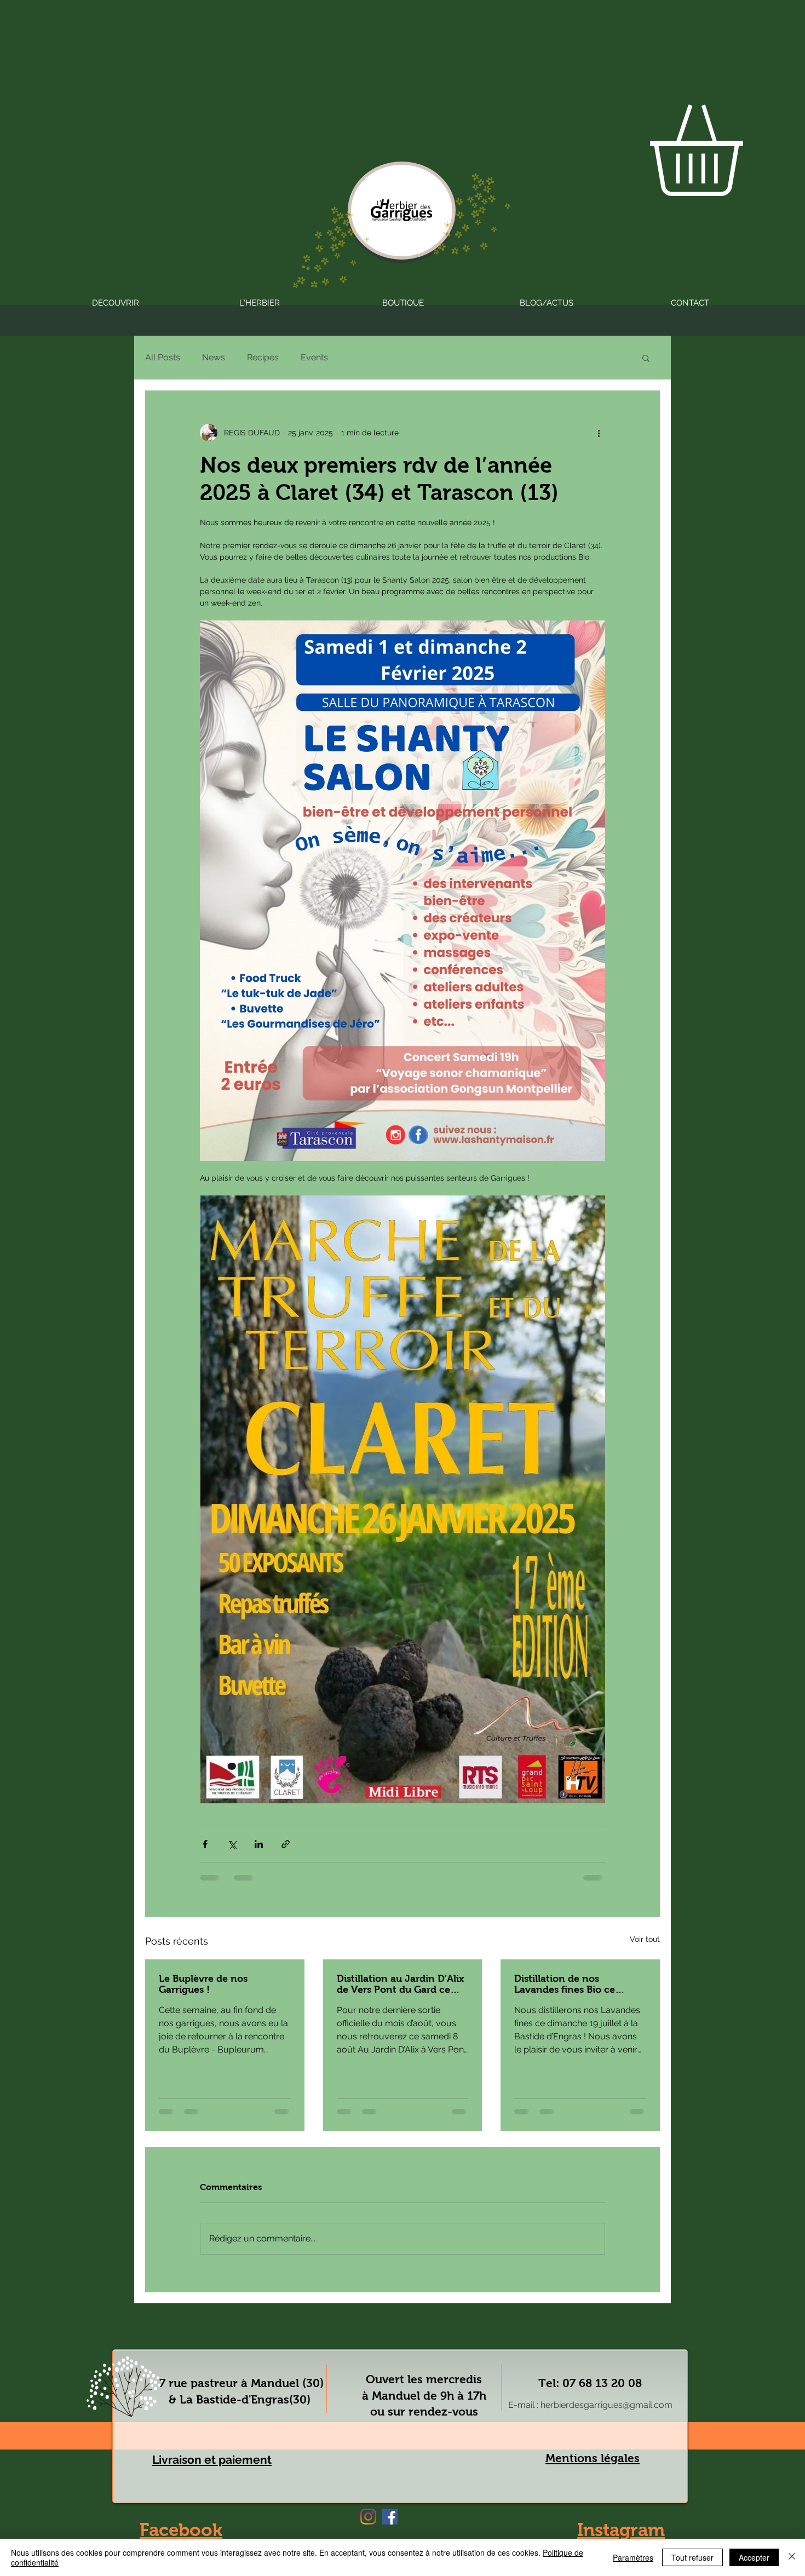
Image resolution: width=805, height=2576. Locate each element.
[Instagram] (368, 2517)
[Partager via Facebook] (205, 1844)
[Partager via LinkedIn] (259, 1844)
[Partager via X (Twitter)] (232, 1844)
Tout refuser (692, 2557)
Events (314, 357)
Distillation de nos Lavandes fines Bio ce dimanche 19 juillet (565, 1984)
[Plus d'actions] (599, 433)
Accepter (754, 2557)
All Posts (163, 357)
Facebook (181, 2530)
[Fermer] (792, 2557)
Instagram (621, 2530)
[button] (646, 358)
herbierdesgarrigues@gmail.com (606, 2405)
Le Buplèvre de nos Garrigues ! (203, 1984)
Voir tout (645, 1939)
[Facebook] (390, 2517)
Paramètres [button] (633, 2557)
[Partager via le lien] (286, 1844)
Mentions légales (593, 2458)
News (214, 357)
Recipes (263, 357)
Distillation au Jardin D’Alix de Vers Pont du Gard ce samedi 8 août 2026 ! (400, 1984)
